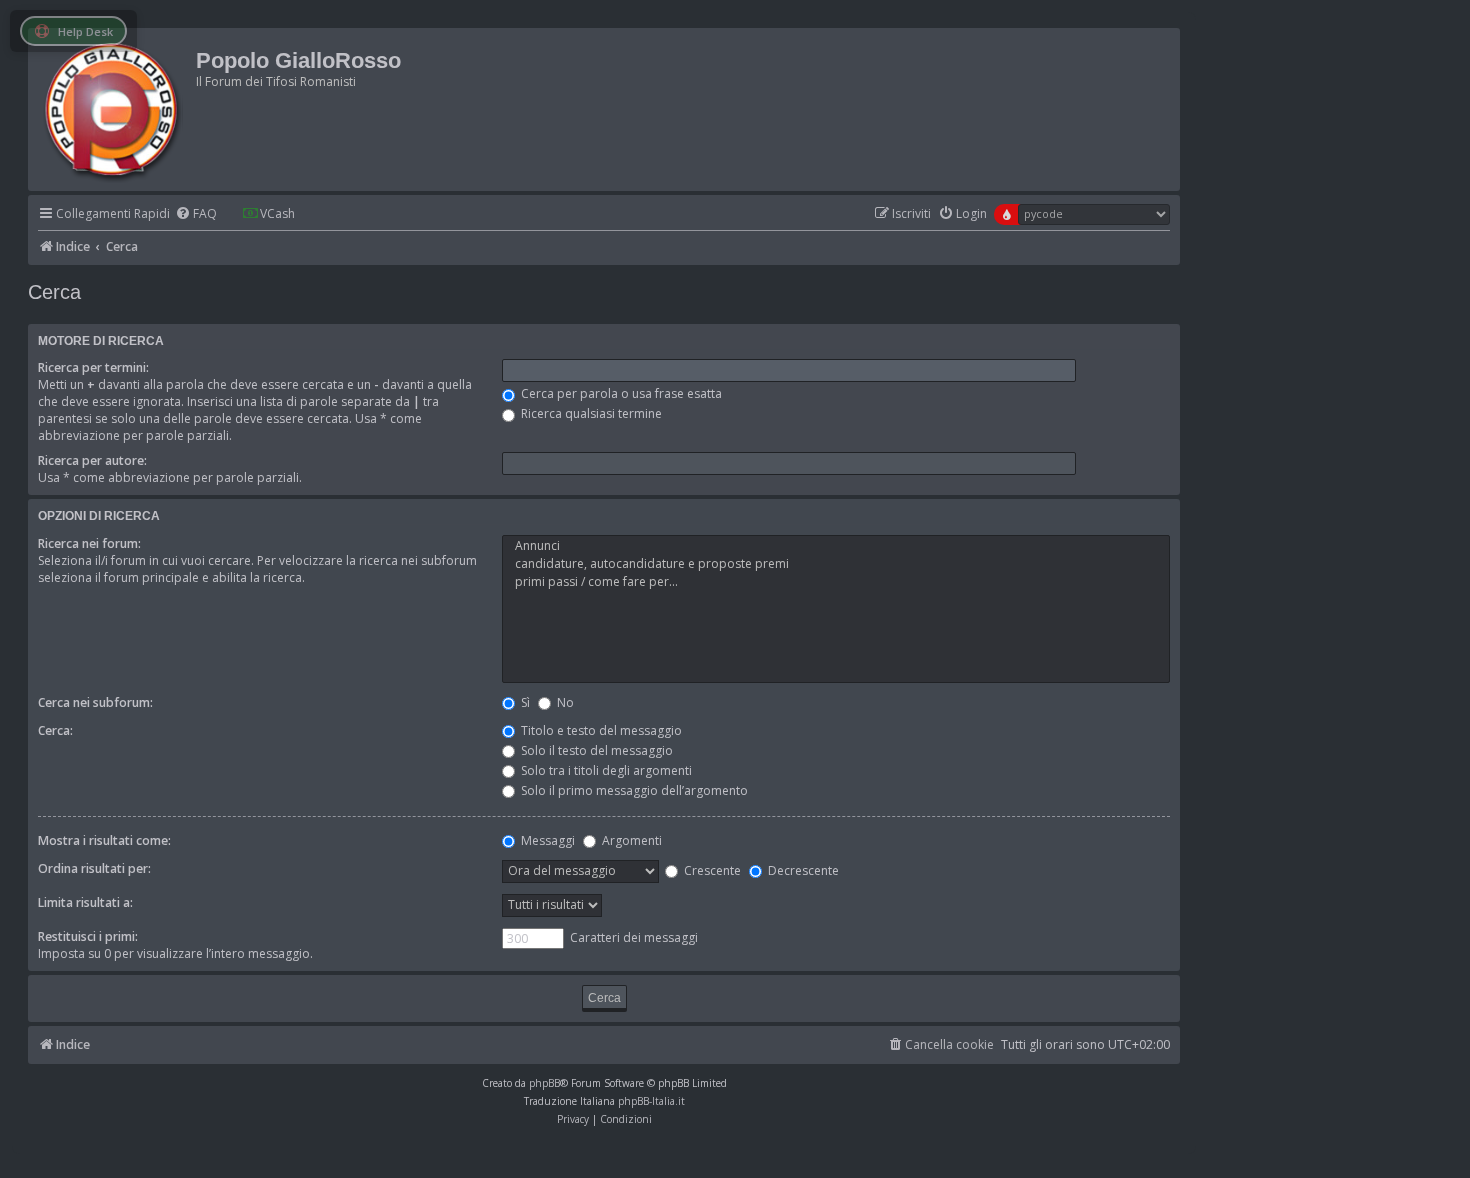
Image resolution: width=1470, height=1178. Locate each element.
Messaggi (546, 840)
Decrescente (802, 870)
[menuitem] (196, 214)
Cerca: (55, 730)
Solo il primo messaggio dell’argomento (633, 790)
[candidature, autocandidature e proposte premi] (836, 564)
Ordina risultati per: (94, 868)
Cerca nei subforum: (95, 702)
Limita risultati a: (85, 902)
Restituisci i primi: (88, 936)
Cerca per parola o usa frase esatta (620, 393)
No (564, 702)
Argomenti (630, 840)
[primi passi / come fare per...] (836, 582)
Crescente (711, 870)
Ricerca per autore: (92, 460)
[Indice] (114, 109)
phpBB (544, 1083)
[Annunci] (836, 546)
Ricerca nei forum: (89, 543)
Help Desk (85, 31)
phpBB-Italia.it (651, 1101)
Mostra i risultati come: (104, 840)
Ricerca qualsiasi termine (590, 413)
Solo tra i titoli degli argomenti (605, 770)
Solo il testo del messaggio (595, 750)
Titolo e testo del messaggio (600, 730)
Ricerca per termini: (93, 367)
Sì (524, 702)
